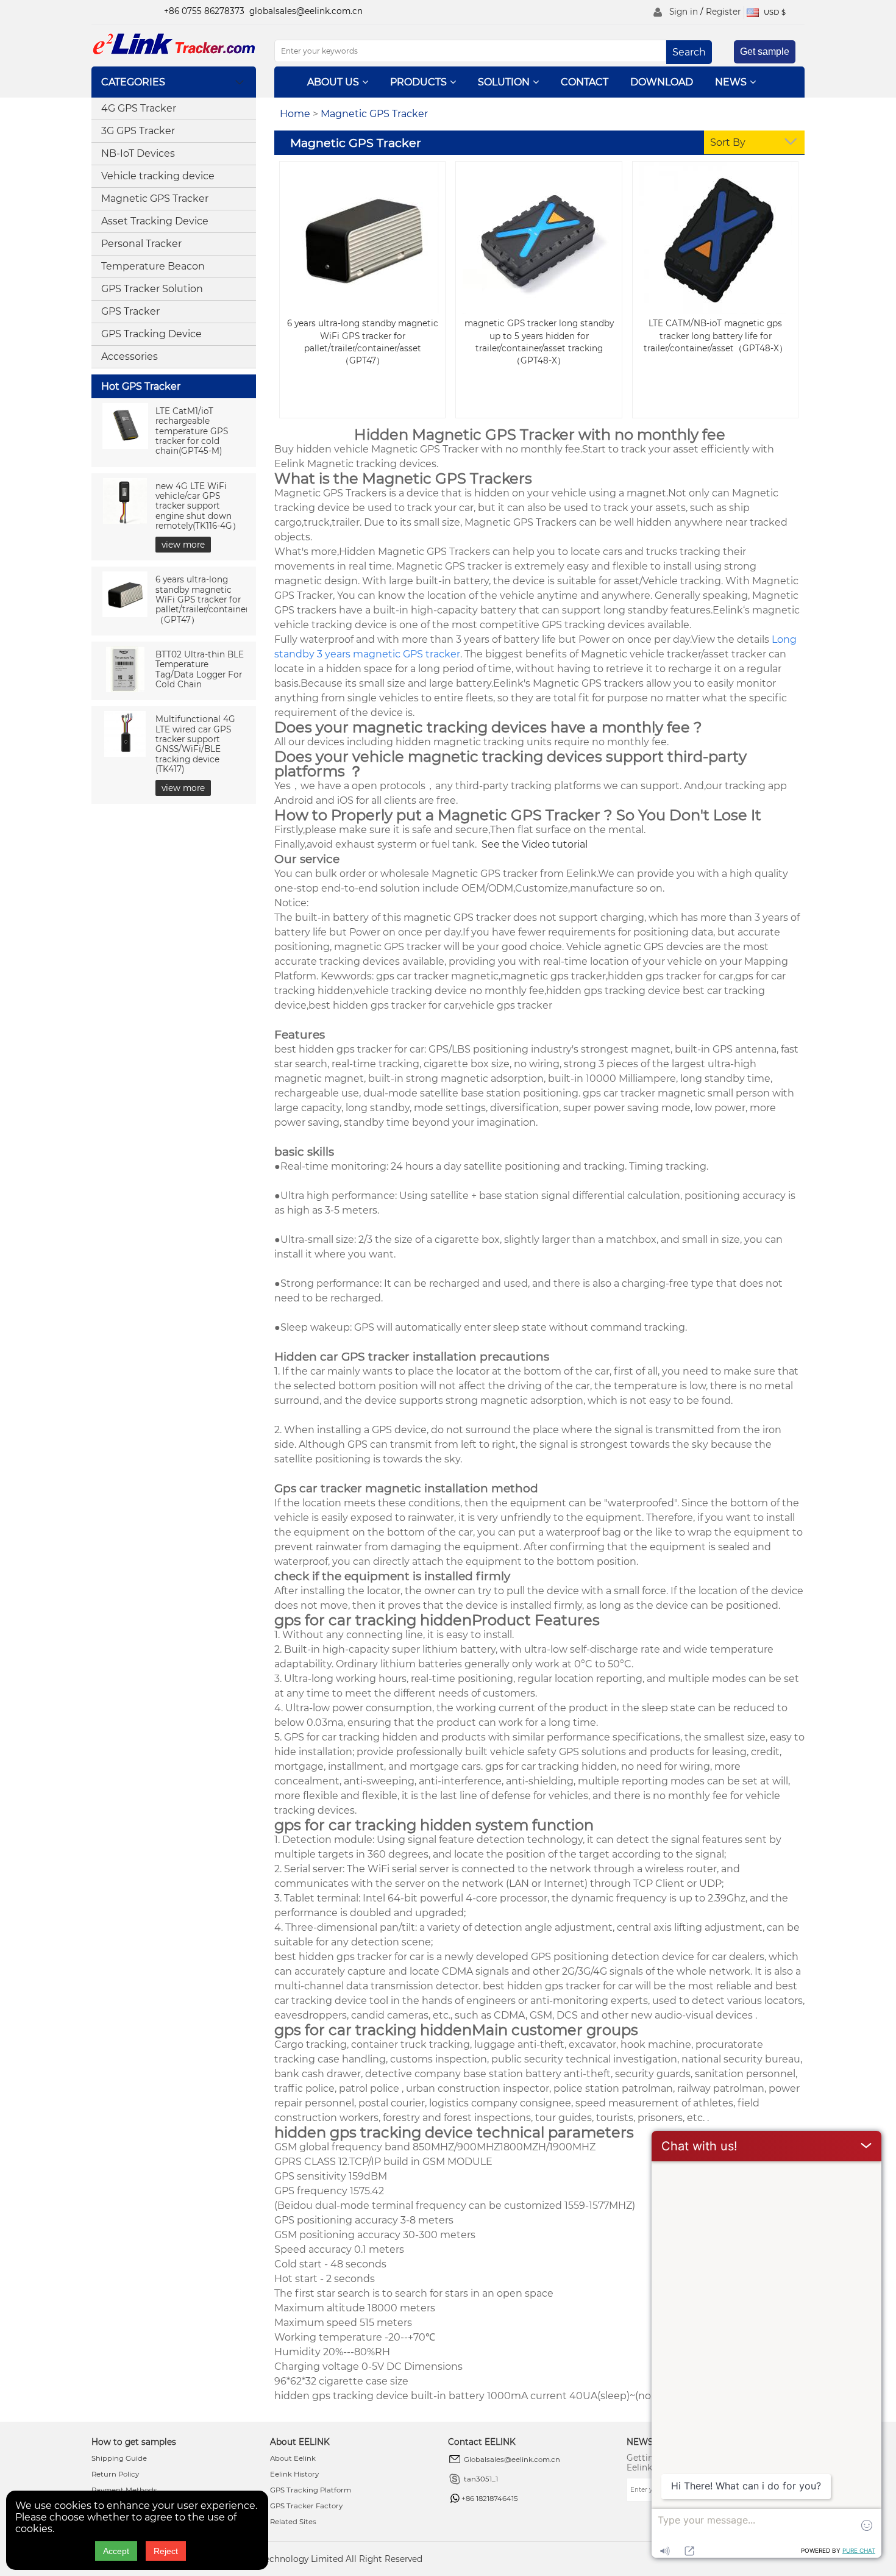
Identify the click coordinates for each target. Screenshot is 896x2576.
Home (295, 114)
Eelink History (294, 2474)
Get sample (765, 52)
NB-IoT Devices (138, 153)
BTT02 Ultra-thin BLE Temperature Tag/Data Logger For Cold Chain (200, 669)
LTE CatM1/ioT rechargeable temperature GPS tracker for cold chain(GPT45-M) (192, 431)
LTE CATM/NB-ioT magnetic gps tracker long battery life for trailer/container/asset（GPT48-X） (716, 335)
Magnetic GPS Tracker (155, 199)
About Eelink (293, 2458)
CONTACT (585, 82)
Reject (166, 2551)
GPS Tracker (130, 311)
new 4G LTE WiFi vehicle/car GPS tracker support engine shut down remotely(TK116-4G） (198, 506)
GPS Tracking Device (151, 334)
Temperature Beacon (153, 266)
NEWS (731, 82)
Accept (116, 2551)
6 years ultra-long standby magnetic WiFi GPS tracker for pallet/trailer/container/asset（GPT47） (214, 599)
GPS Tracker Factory (306, 2506)
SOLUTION (504, 82)
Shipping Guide (119, 2458)
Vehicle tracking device (158, 176)
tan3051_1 (481, 2479)
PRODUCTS (418, 82)
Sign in (684, 12)
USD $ (774, 12)
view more (183, 545)
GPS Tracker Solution (152, 289)
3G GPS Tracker (138, 131)
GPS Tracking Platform (311, 2490)
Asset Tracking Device (155, 221)
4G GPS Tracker (139, 108)
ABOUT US (333, 82)
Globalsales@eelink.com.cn (512, 2460)
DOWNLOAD (662, 82)
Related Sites (293, 2522)
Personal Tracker (141, 244)
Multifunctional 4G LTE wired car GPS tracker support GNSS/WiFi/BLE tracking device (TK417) (195, 744)
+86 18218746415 (490, 2499)
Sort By (728, 142)
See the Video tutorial (533, 844)
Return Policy (115, 2474)
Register (723, 12)
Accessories (130, 356)
